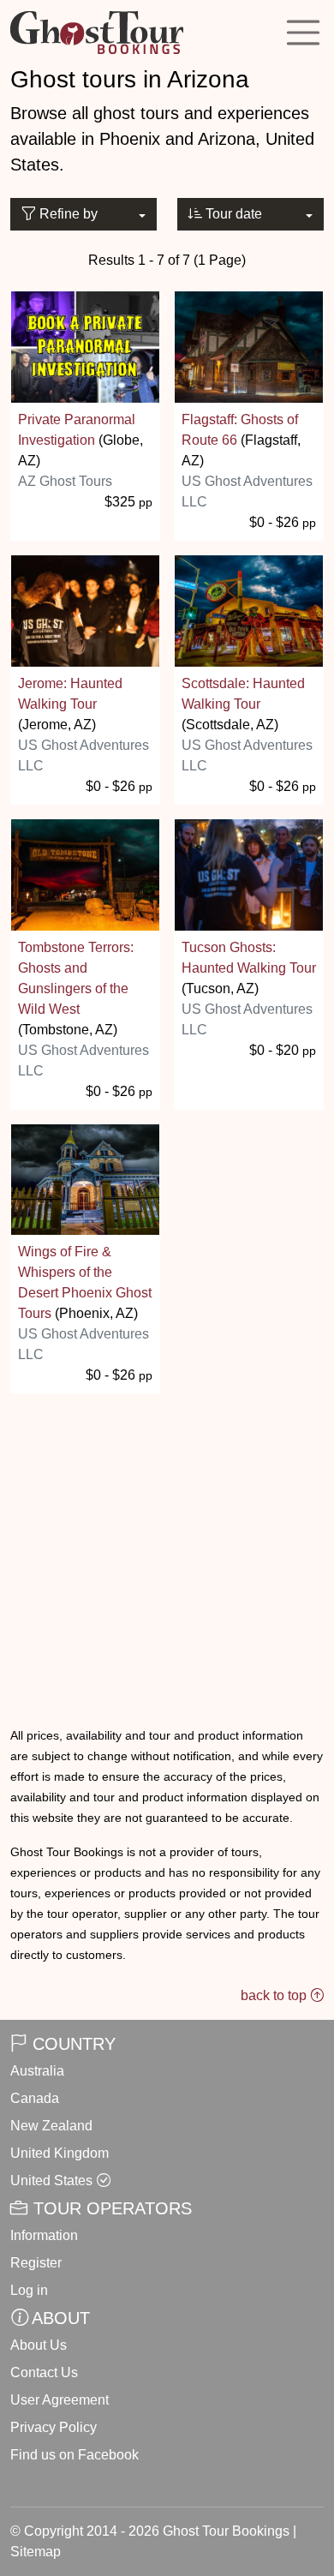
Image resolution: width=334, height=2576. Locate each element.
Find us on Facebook (75, 2455)
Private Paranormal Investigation (77, 430)
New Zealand (51, 2126)
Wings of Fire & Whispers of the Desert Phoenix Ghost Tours (85, 1282)
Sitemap (36, 2552)
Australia (37, 2071)
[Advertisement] (167, 1538)
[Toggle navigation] (303, 33)
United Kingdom (60, 2153)
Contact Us (44, 2372)
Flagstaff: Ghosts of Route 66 (240, 430)
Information (44, 2235)
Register (36, 2263)
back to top (275, 1995)
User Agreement (60, 2400)
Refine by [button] (67, 214)
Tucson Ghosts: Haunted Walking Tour (249, 958)
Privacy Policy (54, 2427)
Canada (35, 2098)
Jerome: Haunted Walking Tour (70, 694)
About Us (39, 2345)
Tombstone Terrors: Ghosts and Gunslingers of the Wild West (76, 978)
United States (51, 2181)
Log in (29, 2290)
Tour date (232, 214)
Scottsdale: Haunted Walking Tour (243, 694)
